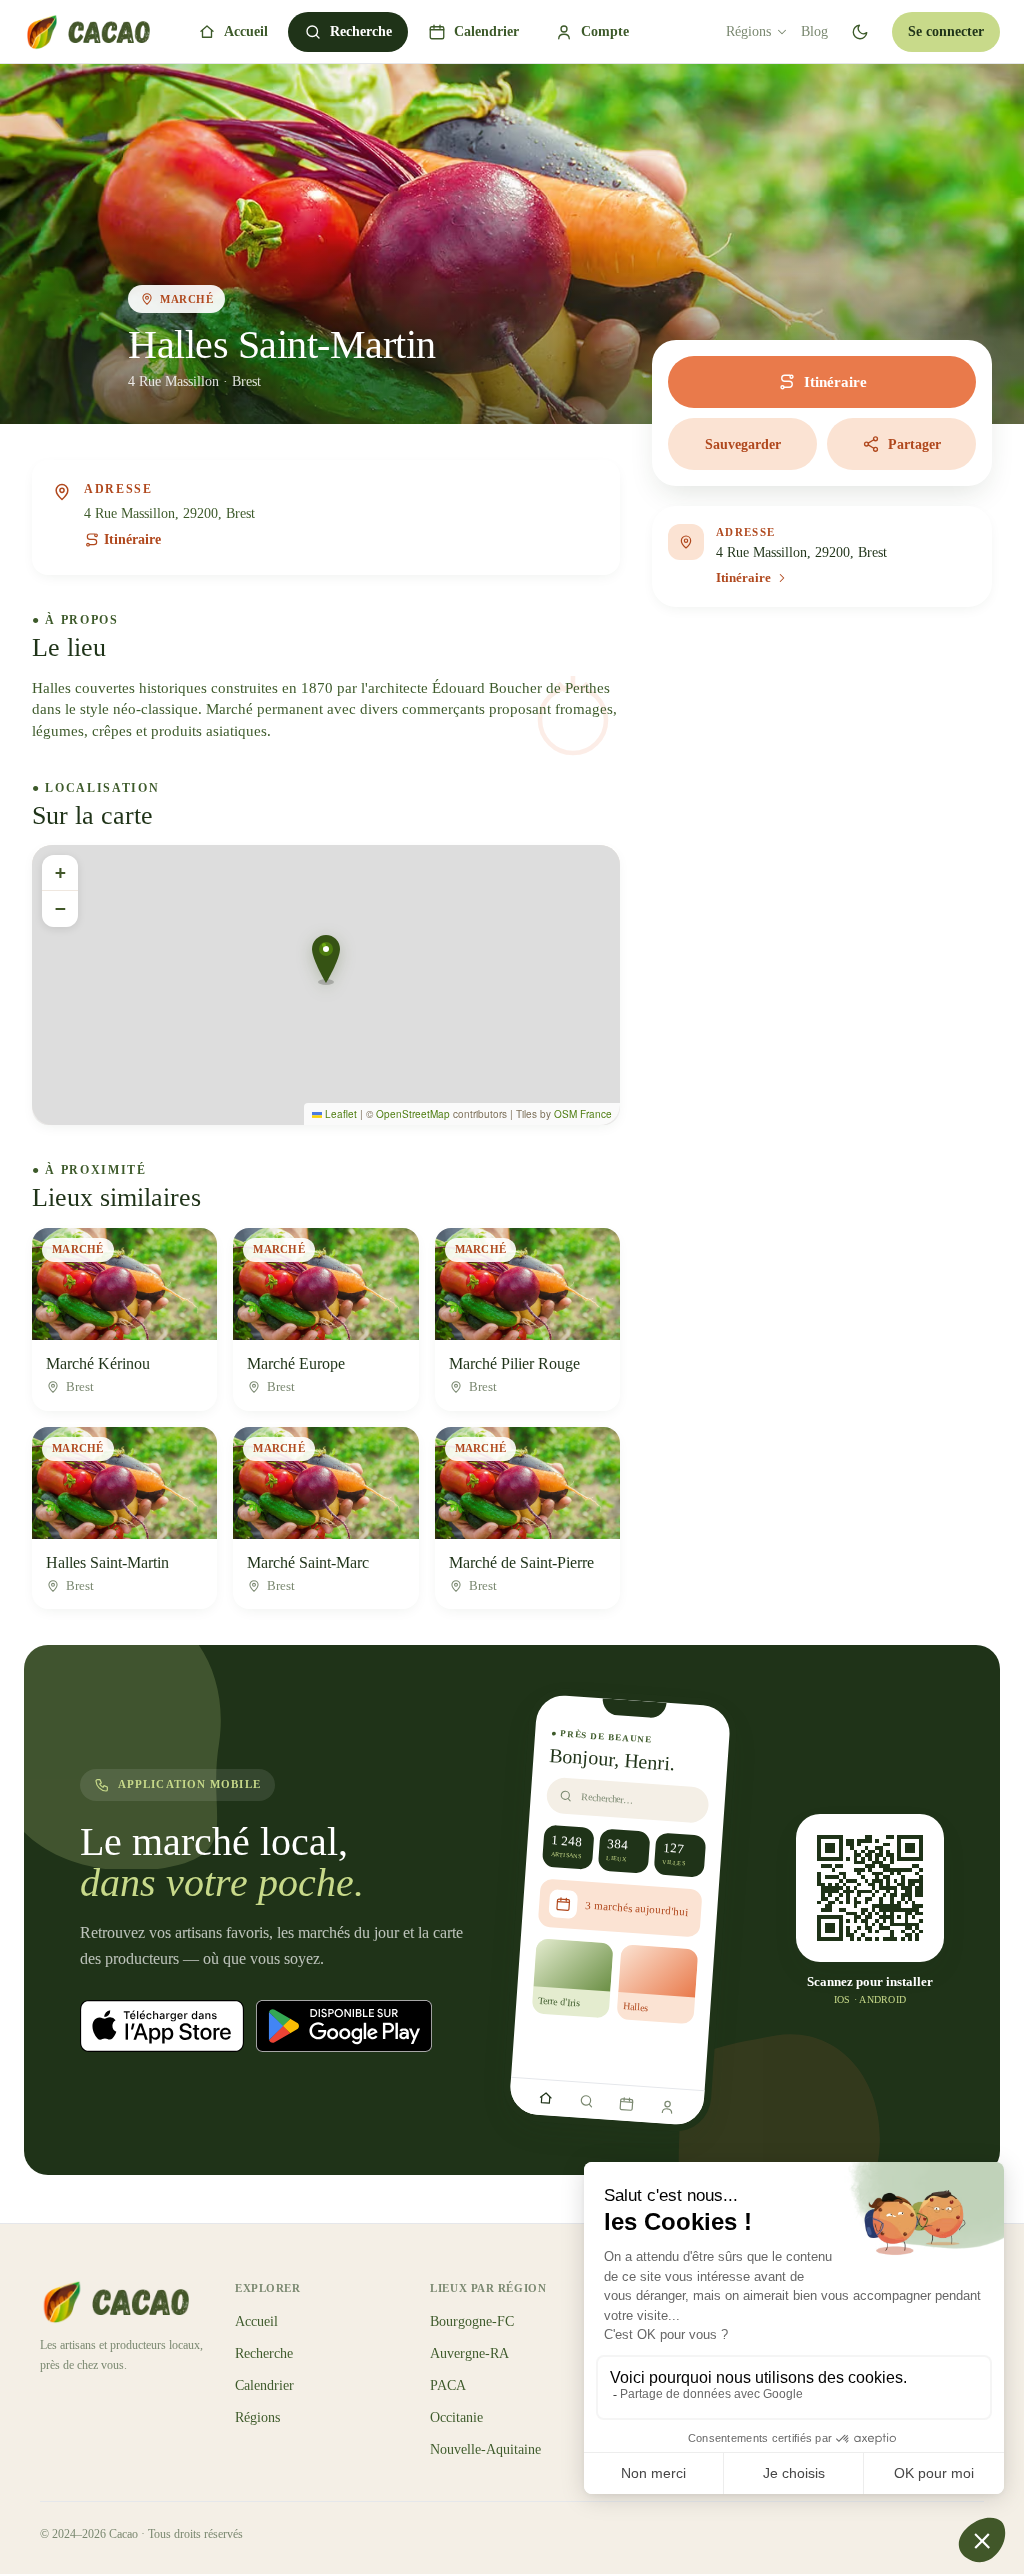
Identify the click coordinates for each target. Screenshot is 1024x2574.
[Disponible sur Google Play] (343, 2026)
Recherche (361, 31)
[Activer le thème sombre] (860, 32)
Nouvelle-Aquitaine (485, 2449)
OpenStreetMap (413, 1114)
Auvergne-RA (469, 2353)
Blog (814, 31)
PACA (448, 2385)
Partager (914, 444)
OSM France (583, 1114)
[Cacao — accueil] (87, 32)
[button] (326, 960)
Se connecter (946, 31)
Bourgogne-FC (472, 2321)
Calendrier (486, 31)
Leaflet (339, 1114)
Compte (605, 31)
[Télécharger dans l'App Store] (162, 2026)
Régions (748, 31)
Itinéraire (132, 539)
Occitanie (456, 2417)
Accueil (246, 31)
